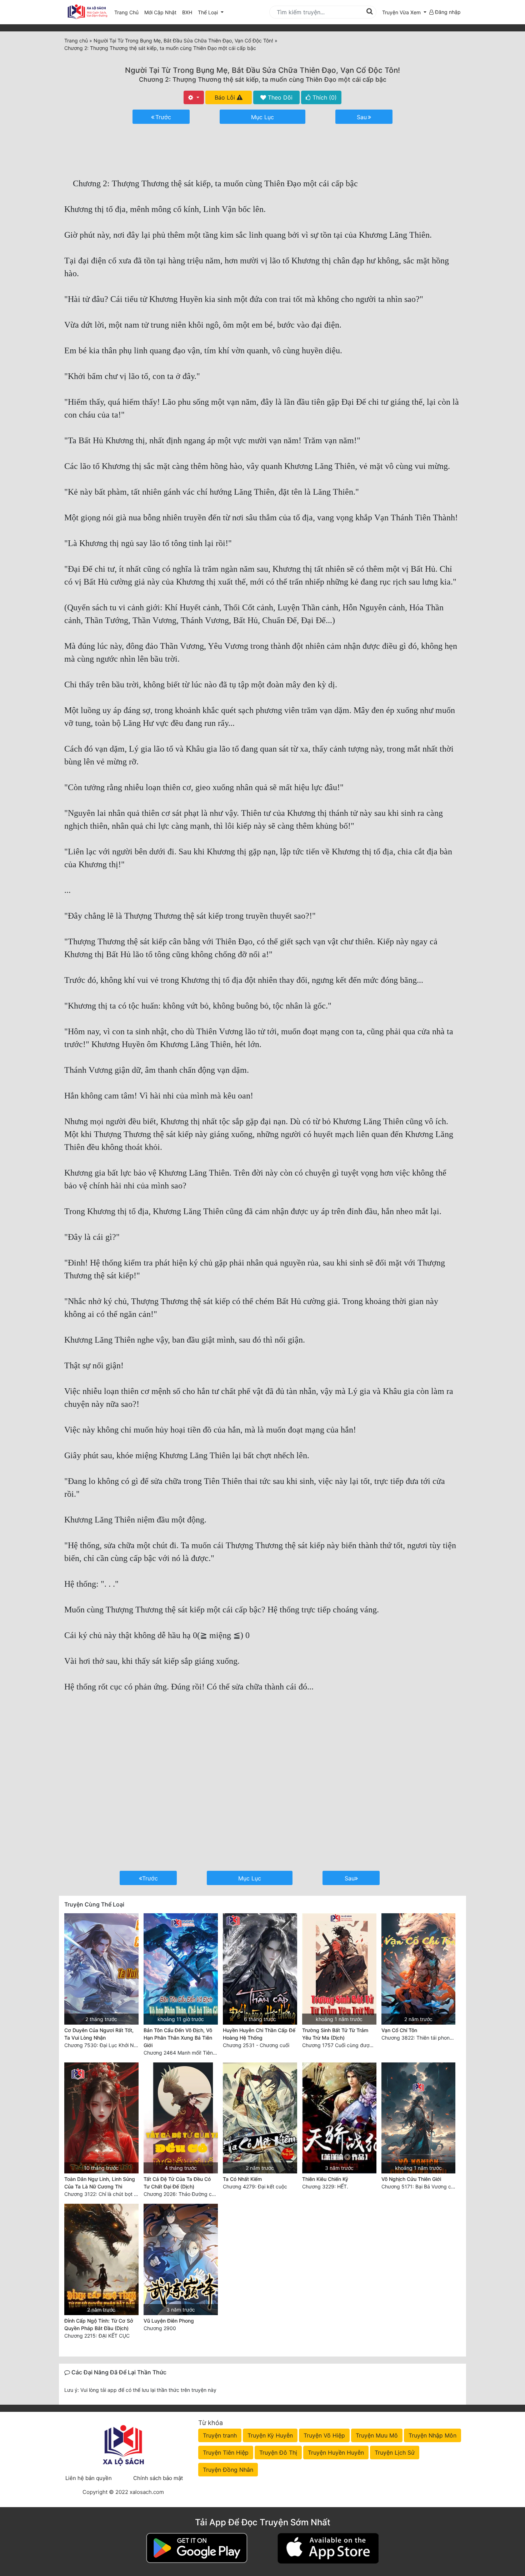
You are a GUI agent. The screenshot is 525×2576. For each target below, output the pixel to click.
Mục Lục (262, 117)
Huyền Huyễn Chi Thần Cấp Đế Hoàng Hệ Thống (259, 2034)
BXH (187, 12)
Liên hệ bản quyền (89, 2478)
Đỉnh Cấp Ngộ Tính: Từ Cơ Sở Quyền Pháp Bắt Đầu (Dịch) (99, 2324)
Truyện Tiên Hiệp (226, 2453)
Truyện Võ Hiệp (324, 2435)
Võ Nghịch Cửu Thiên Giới (411, 2179)
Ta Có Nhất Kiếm (242, 2179)
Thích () (324, 97)
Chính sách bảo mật (158, 2478)
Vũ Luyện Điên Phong (169, 2321)
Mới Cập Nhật (162, 12)
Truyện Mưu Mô (377, 2435)
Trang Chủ (126, 12)
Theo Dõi (279, 97)
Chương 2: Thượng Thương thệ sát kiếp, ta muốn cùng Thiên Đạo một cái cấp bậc (263, 79)
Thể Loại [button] (209, 12)
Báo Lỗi (226, 97)
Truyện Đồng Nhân (228, 2470)
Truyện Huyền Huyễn (336, 2453)
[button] (404, 12)
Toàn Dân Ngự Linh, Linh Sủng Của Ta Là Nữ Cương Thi (100, 2183)
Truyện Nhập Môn (432, 2435)
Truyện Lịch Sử (395, 2453)
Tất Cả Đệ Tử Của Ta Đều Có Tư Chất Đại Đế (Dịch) (177, 2183)
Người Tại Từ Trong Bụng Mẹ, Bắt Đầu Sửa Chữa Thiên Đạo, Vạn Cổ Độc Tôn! (262, 70)
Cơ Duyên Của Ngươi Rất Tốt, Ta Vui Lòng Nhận (99, 2034)
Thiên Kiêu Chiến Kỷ (325, 2179)
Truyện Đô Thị (278, 2453)
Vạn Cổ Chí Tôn (399, 2030)
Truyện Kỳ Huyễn (270, 2435)
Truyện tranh (220, 2435)
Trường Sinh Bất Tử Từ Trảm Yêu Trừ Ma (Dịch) (335, 2034)
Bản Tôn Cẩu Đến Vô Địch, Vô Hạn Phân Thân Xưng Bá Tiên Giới (178, 2038)
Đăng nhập (447, 12)
